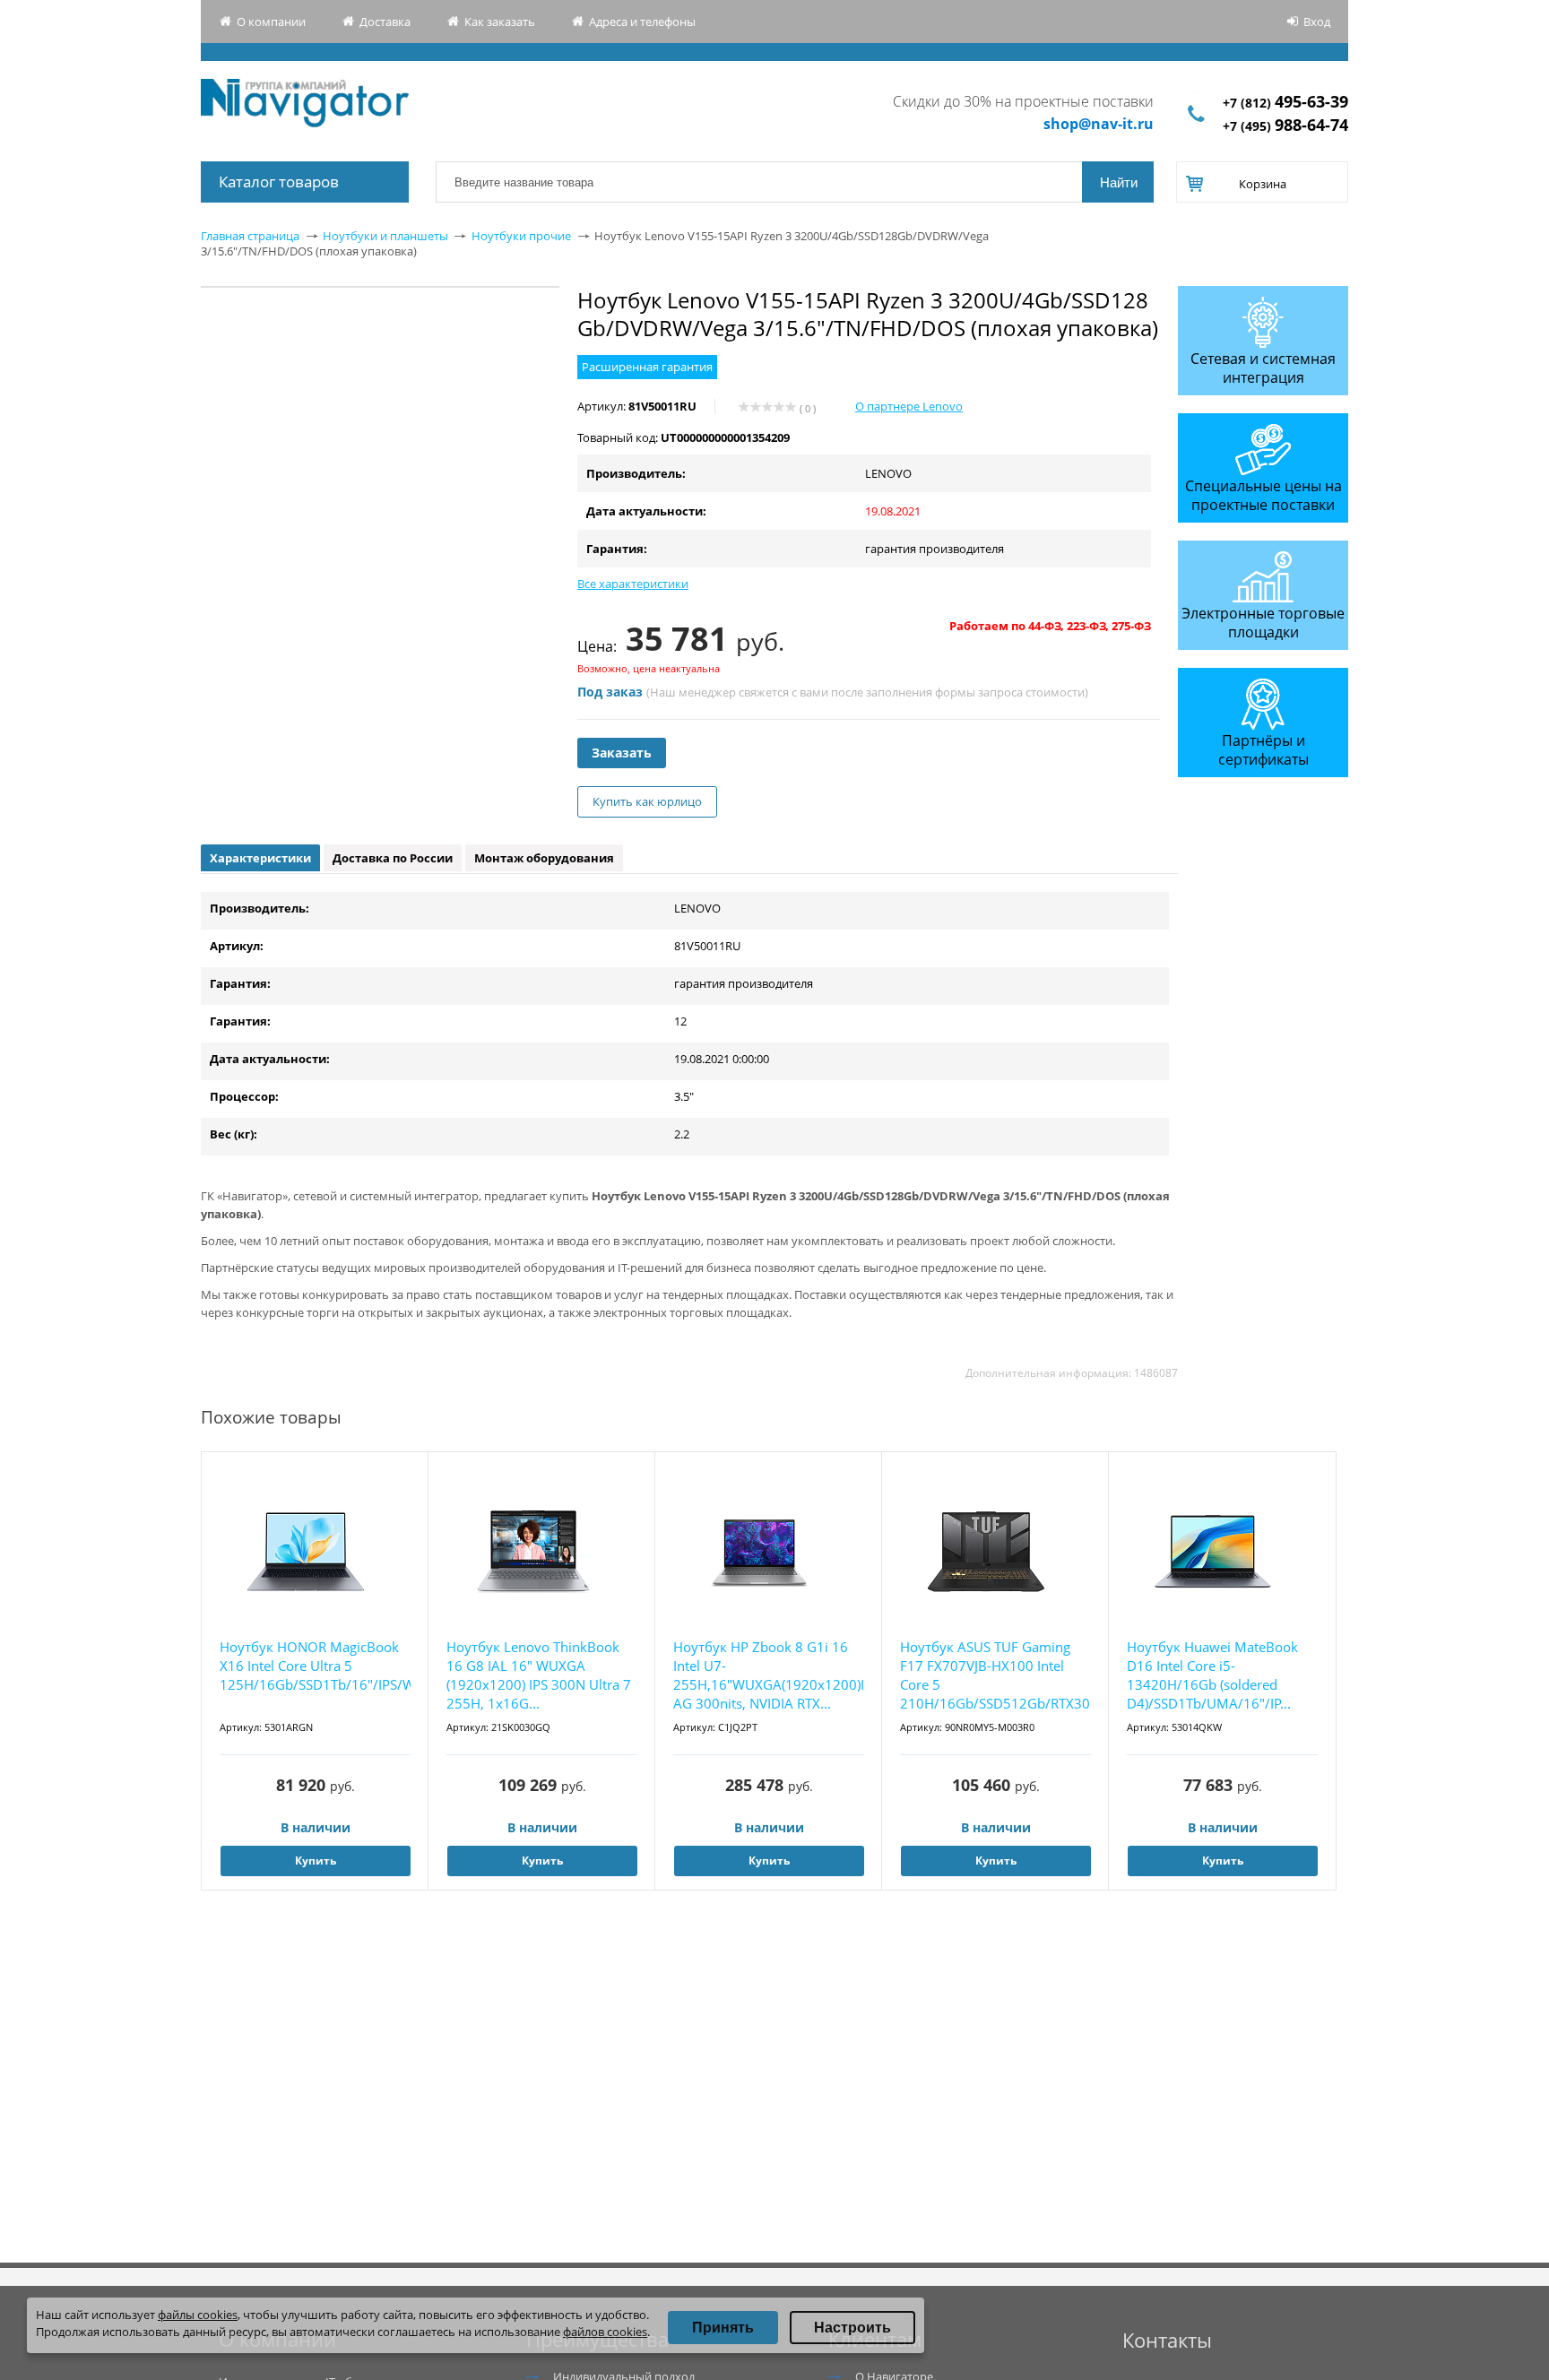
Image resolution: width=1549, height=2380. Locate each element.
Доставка (385, 22)
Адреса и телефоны (642, 22)
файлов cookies (605, 2332)
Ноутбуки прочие (521, 236)
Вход (1317, 22)
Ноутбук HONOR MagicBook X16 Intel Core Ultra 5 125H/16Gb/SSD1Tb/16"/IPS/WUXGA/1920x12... (315, 1666)
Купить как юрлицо (647, 801)
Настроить (852, 2328)
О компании (271, 22)
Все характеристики (633, 584)
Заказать (622, 753)
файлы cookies (198, 2315)
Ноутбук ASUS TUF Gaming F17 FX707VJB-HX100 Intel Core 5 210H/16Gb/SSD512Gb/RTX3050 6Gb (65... (995, 1676)
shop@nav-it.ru (1099, 124)
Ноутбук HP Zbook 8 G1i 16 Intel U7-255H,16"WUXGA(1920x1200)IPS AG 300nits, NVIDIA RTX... (769, 1675)
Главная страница (250, 236)
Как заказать (500, 22)
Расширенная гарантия (647, 367)
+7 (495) (1285, 126)
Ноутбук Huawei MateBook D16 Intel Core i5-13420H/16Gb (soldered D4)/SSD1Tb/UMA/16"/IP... (1212, 1675)
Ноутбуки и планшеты (385, 236)
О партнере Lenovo (909, 406)
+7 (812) (1285, 103)
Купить (316, 1861)
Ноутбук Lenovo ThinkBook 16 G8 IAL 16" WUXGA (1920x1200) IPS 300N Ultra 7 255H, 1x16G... (539, 1675)
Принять (723, 2328)
